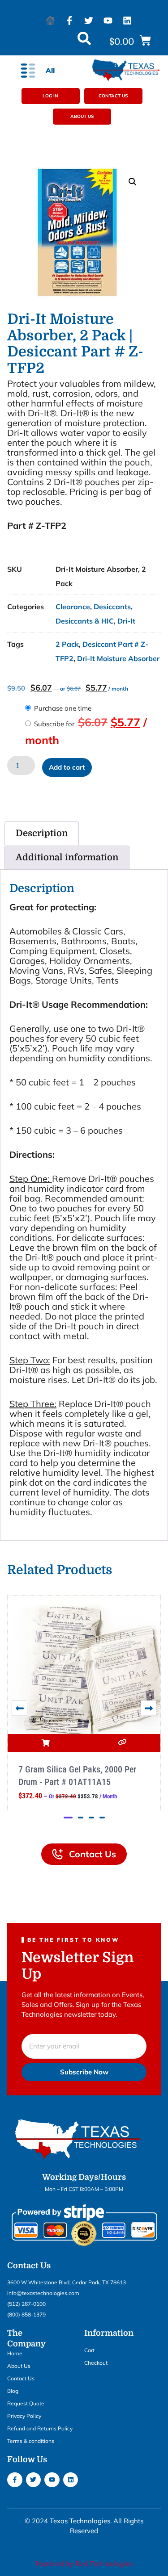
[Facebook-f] (69, 21)
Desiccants (112, 607)
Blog (13, 2391)
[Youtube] (108, 21)
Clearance (73, 607)
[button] (130, 41)
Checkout (96, 2363)
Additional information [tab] (67, 857)
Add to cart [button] (46, 1743)
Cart (89, 2350)
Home (15, 2353)
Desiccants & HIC (85, 621)
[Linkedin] (127, 21)
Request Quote (26, 2403)
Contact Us (21, 2378)
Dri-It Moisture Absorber (118, 658)
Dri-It (126, 621)
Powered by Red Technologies (84, 2564)
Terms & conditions (31, 2441)
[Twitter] (89, 21)
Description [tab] (42, 833)
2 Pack (67, 644)
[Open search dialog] (84, 41)
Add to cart (67, 767)
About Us (19, 2366)
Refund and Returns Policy (40, 2428)
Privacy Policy (24, 2416)
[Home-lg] (50, 21)
